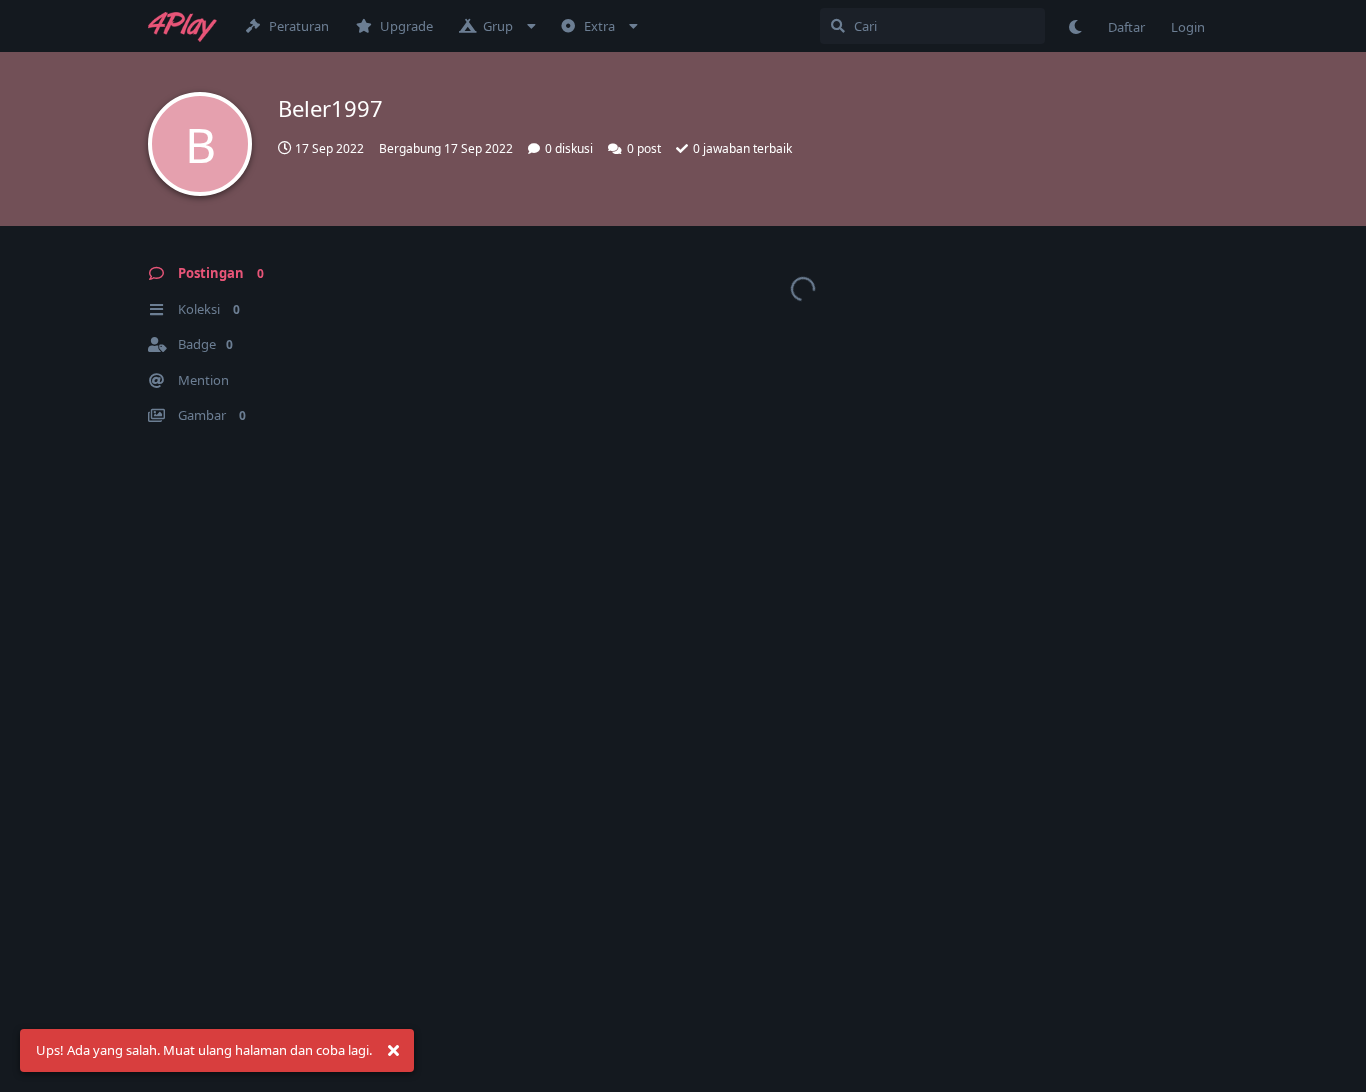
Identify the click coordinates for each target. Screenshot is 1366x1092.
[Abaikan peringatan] (393, 1051)
